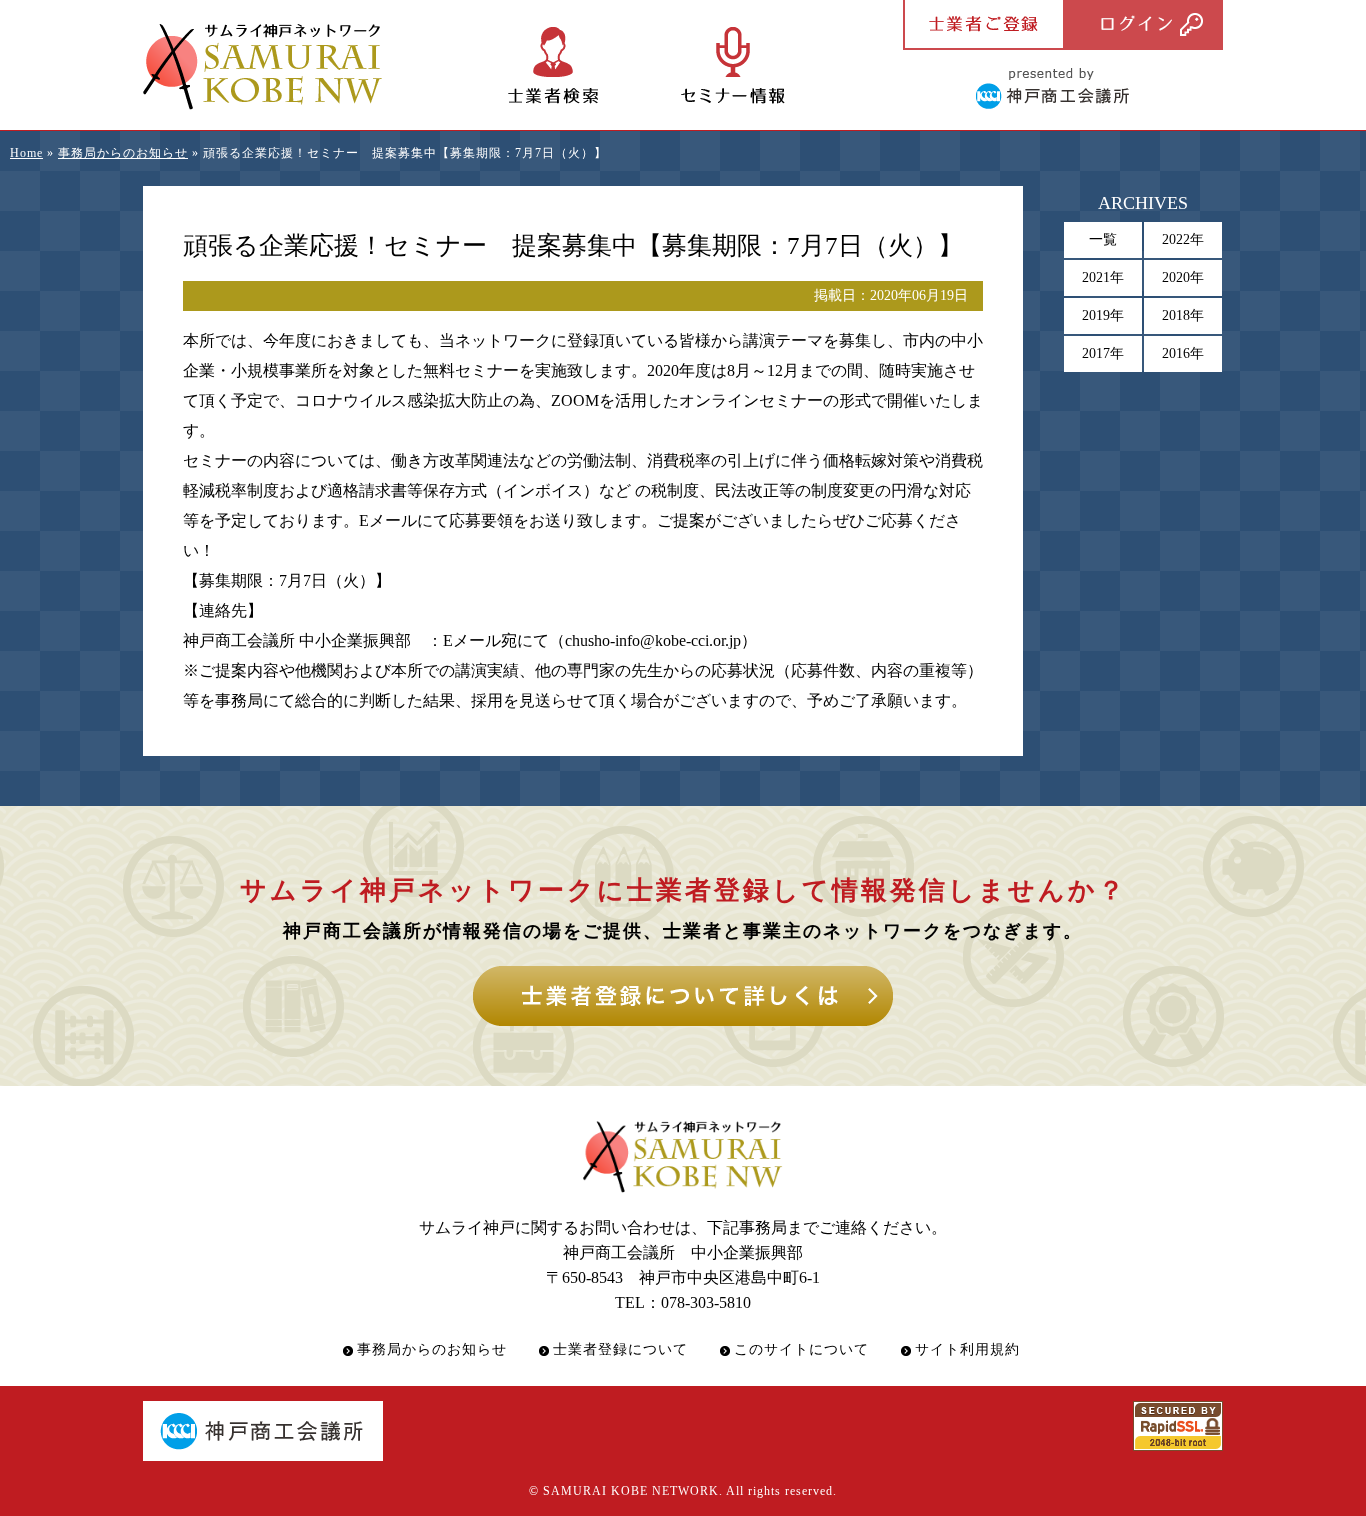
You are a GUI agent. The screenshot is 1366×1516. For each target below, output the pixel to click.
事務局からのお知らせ (123, 153)
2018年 (1183, 315)
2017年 (1103, 353)
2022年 (1183, 239)
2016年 (1183, 353)
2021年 (1103, 277)
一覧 (1103, 239)
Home (26, 153)
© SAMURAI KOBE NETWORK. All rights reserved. (683, 1491)
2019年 (1103, 315)
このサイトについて (801, 1349)
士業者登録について (620, 1349)
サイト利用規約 (967, 1349)
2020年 (1183, 277)
